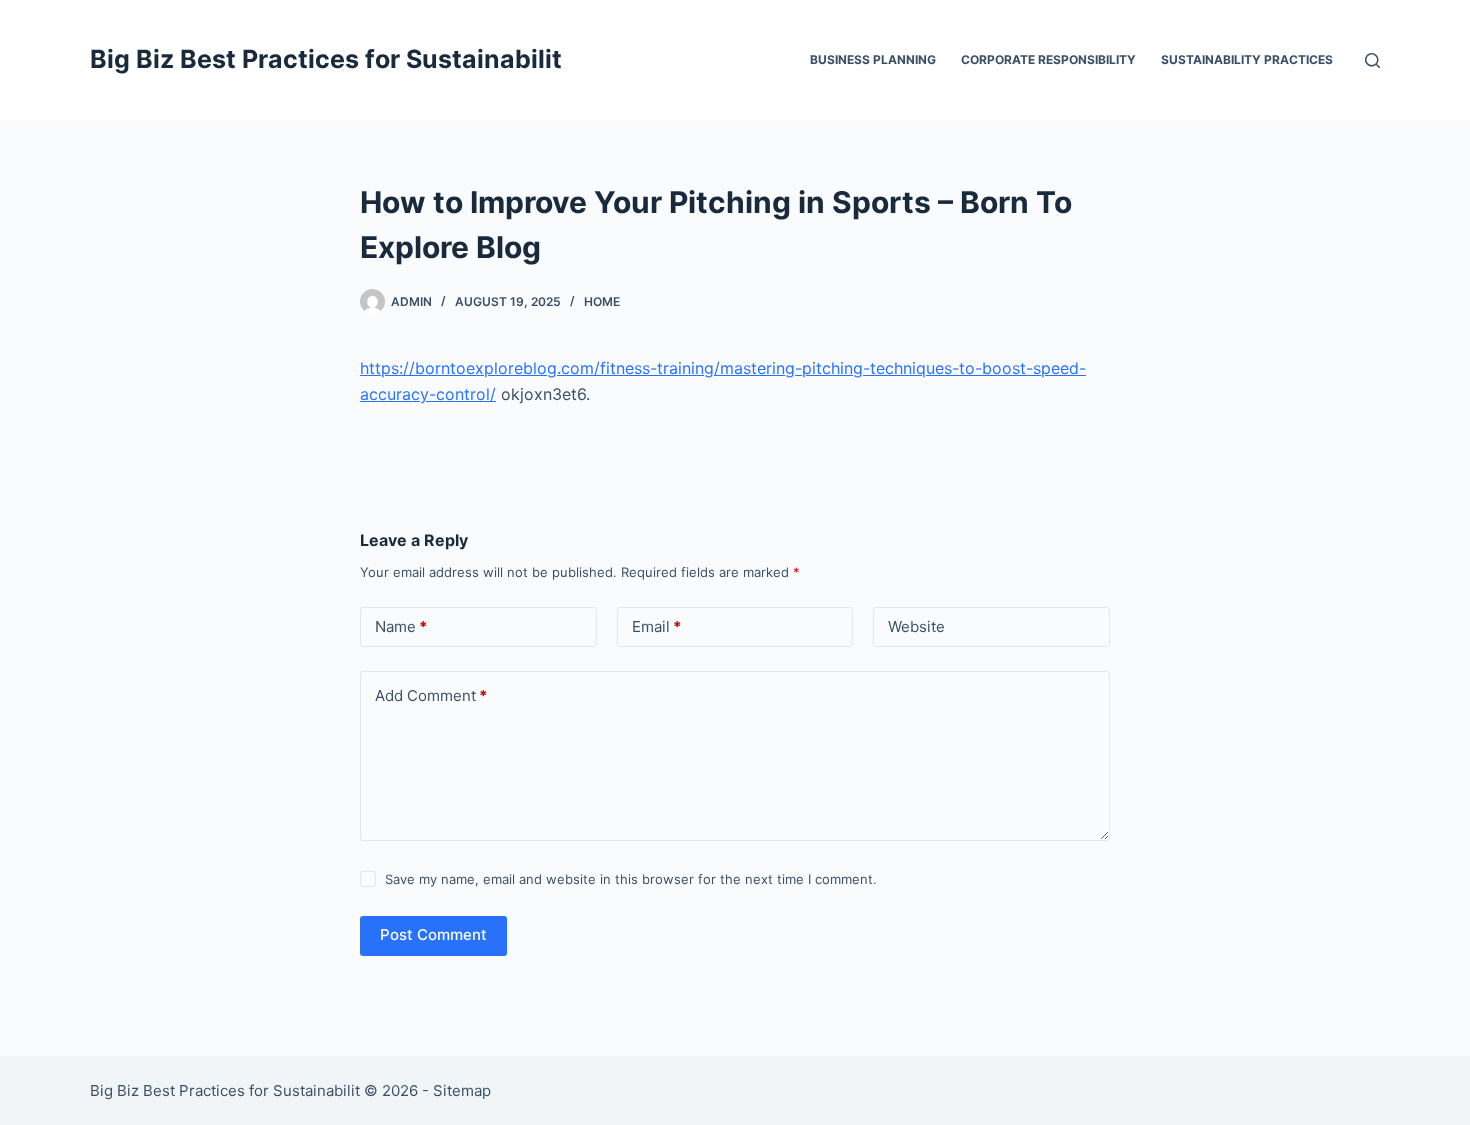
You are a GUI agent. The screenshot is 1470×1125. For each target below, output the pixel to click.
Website (916, 626)
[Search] (1372, 60)
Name (401, 626)
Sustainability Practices (1247, 59)
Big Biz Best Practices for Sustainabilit (326, 59)
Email (656, 626)
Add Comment (431, 695)
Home (602, 301)
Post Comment (433, 934)
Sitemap (462, 1090)
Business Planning (873, 59)
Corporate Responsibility (1048, 59)
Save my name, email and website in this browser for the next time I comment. (631, 879)
